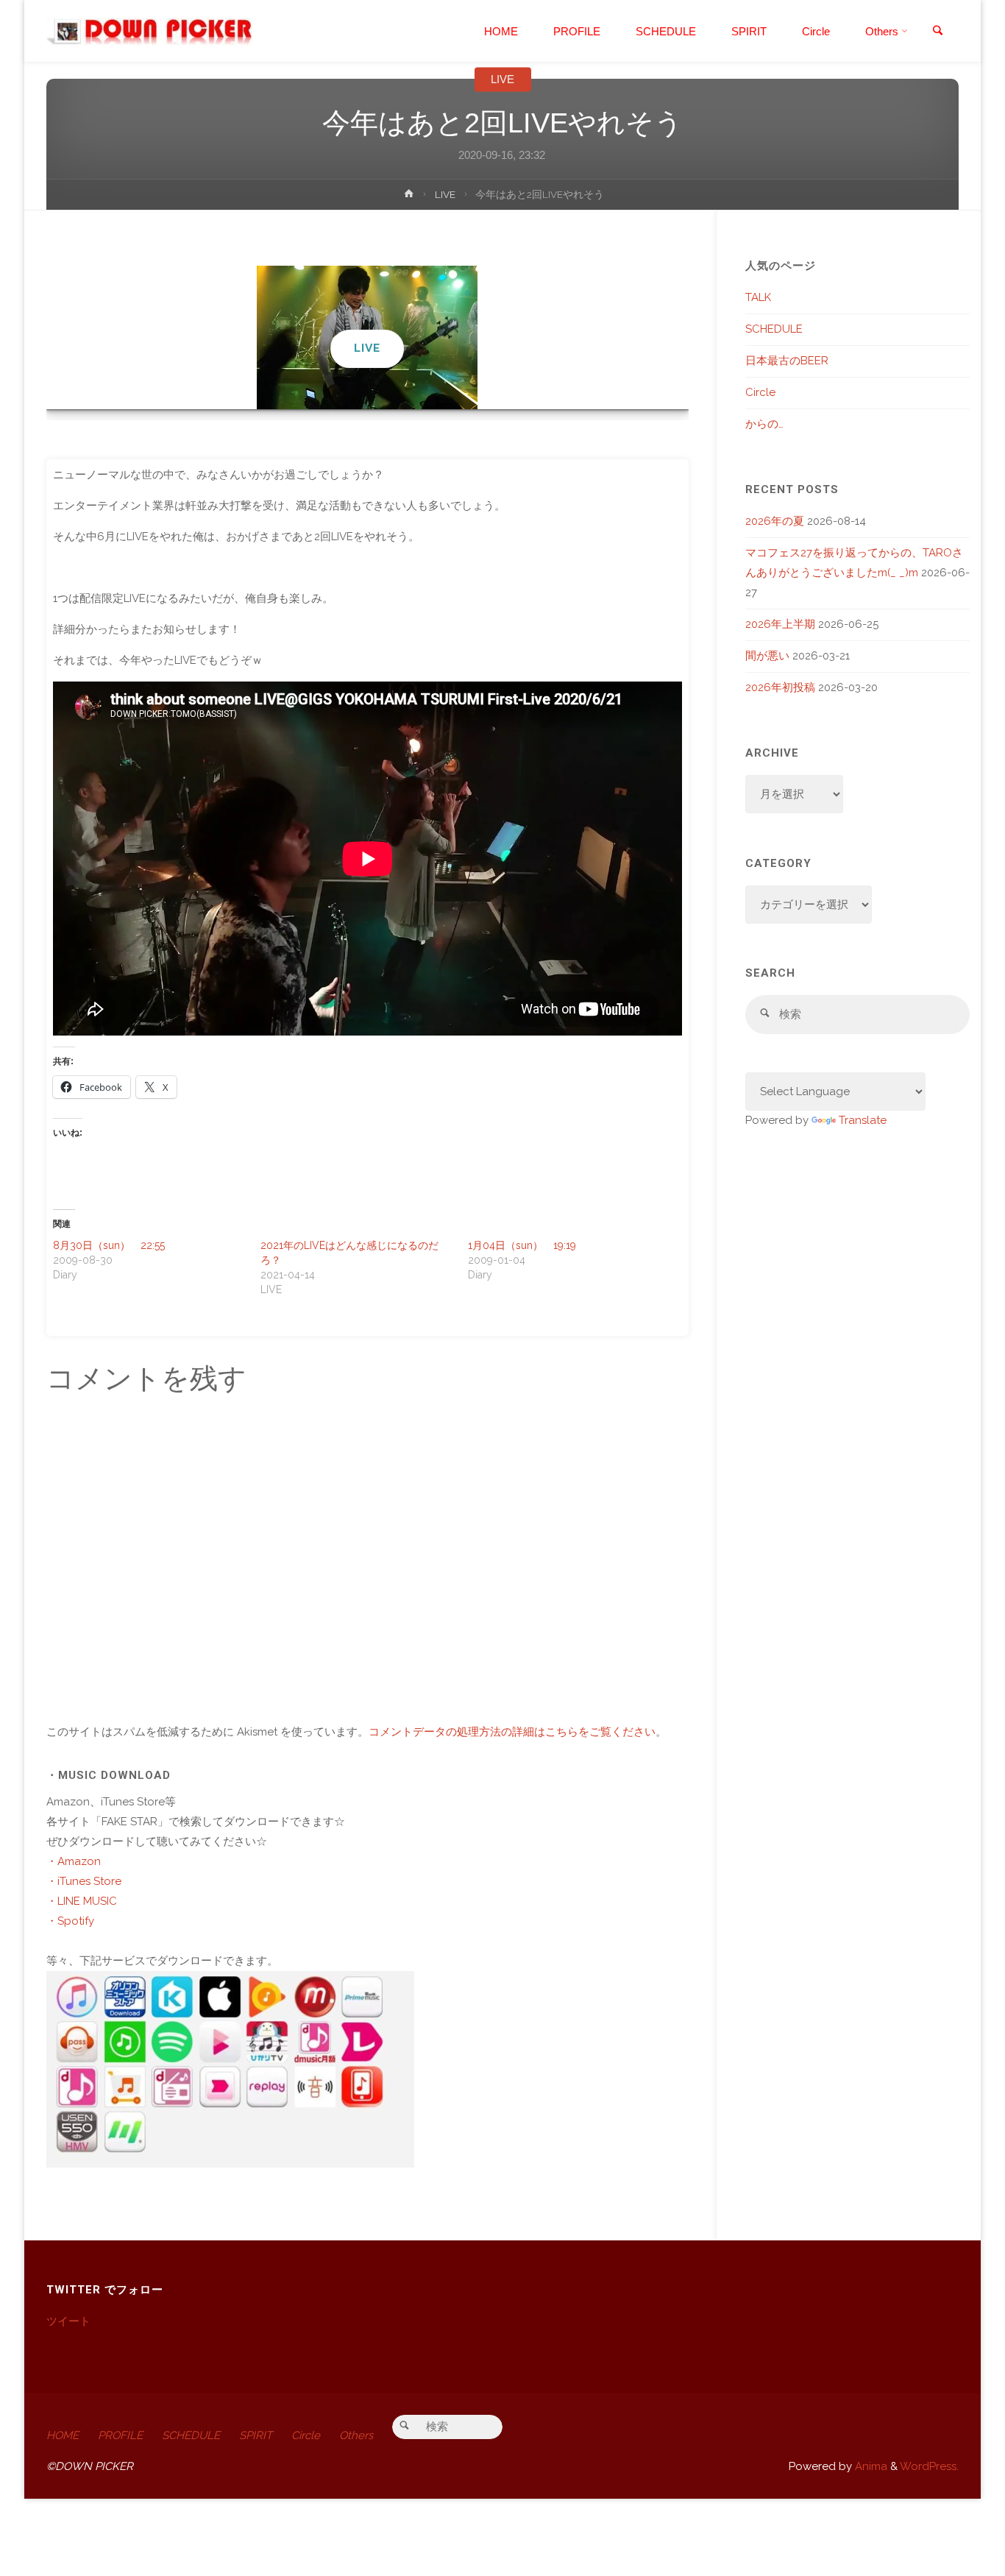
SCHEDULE (774, 329)
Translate (863, 1120)
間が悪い (767, 656)
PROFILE (120, 2435)
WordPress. (929, 2466)
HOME (63, 2435)
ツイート (68, 2321)
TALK (758, 297)
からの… (764, 424)
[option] (367, 337)
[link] (937, 32)
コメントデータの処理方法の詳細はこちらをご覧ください (512, 1732)
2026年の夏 (775, 521)
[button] (360, 389)
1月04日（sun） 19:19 (522, 1245)
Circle (760, 392)
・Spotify (70, 1921)
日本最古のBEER (787, 361)
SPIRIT (256, 2435)
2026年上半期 (780, 624)
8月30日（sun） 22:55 (109, 1245)
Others (356, 2435)
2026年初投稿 (780, 687)
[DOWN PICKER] (149, 31)
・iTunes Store (84, 1881)
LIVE (502, 79)
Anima (870, 2466)
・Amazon (74, 1861)
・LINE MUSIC (82, 1901)
